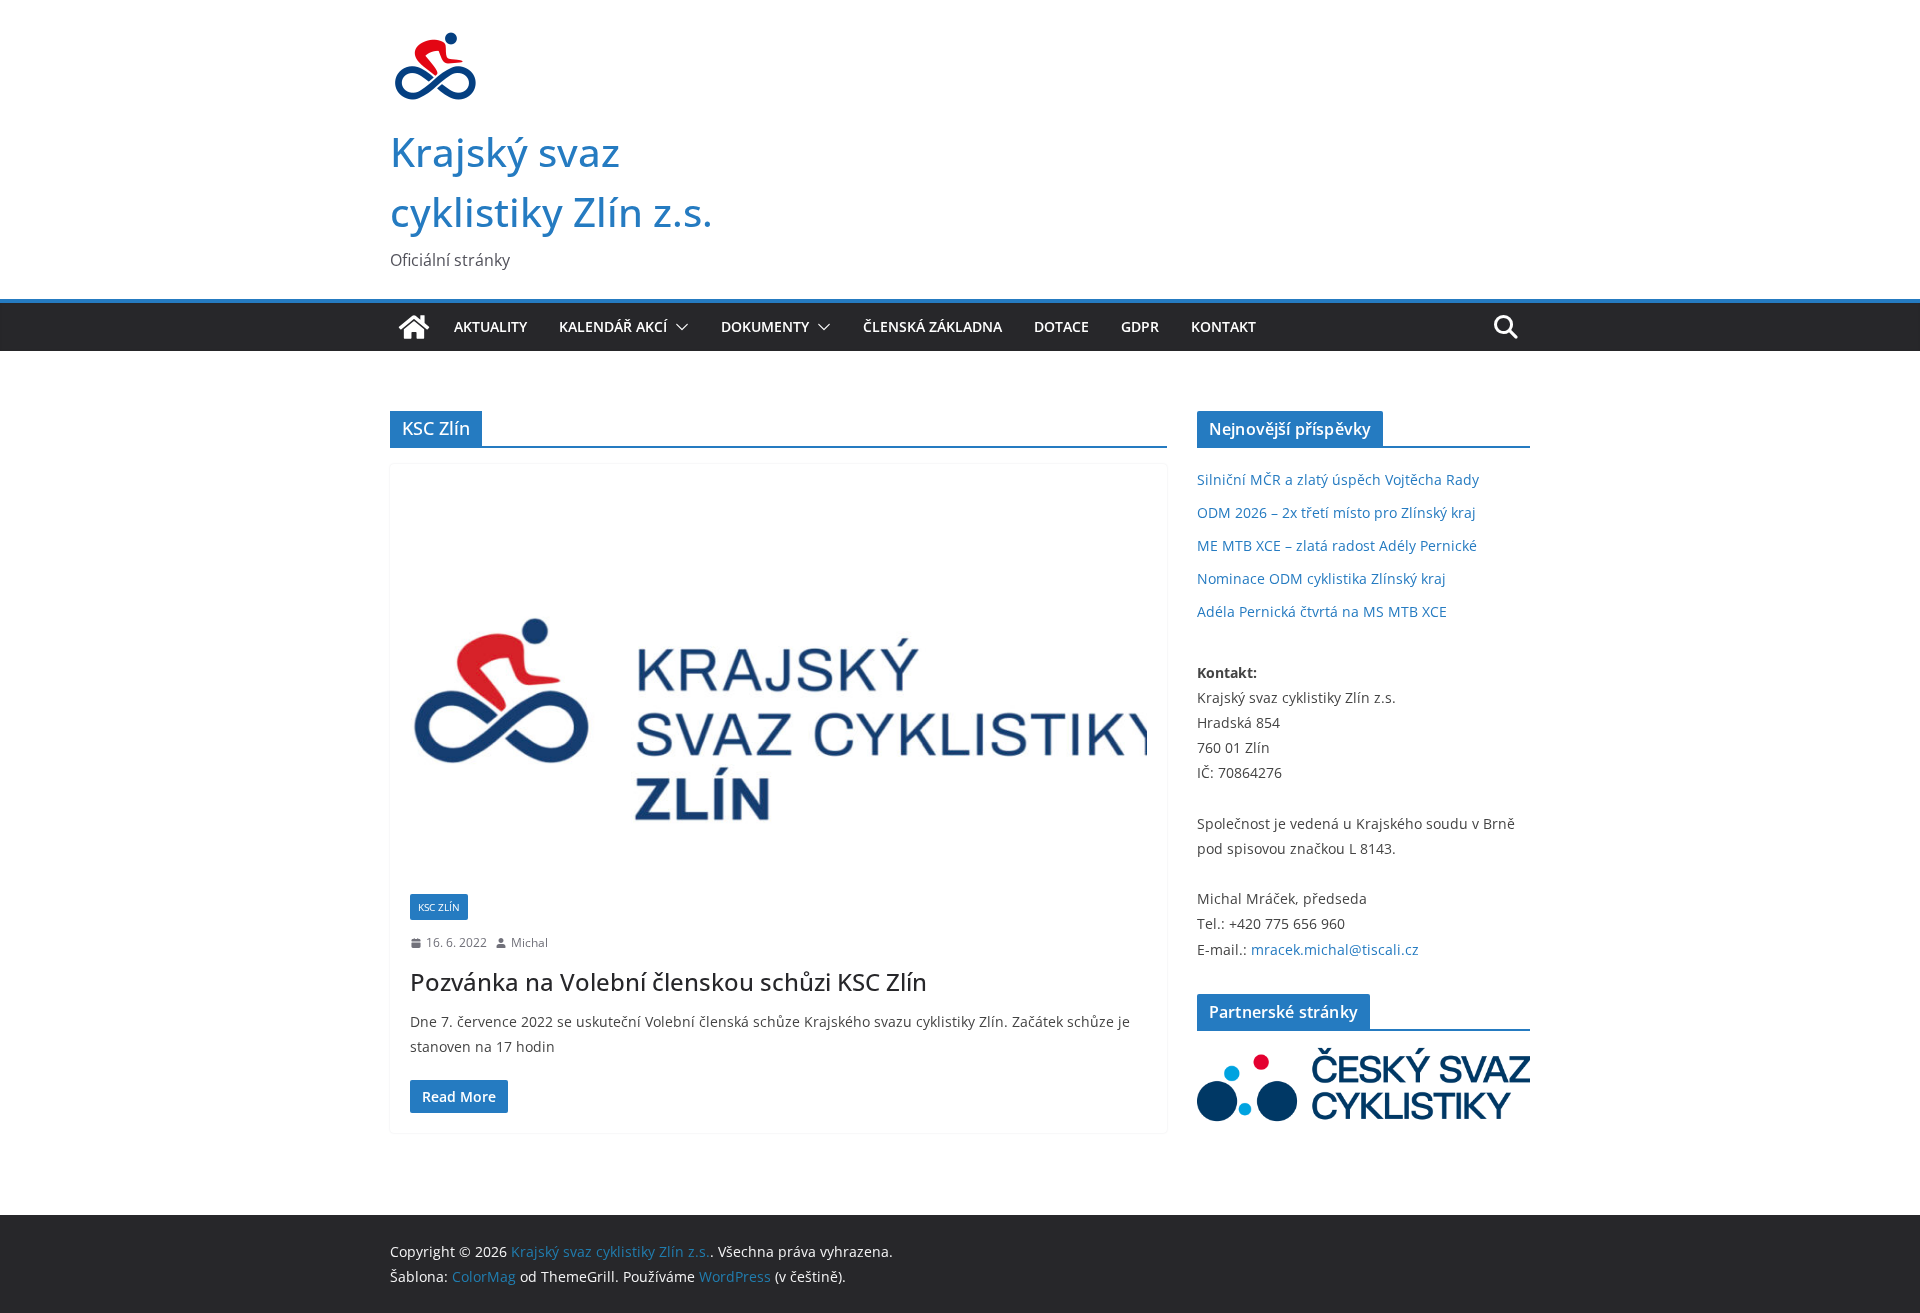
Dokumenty (765, 326)
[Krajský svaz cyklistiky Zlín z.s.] (414, 327)
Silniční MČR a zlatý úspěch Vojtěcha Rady (1338, 479)
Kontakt (1223, 326)
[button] (678, 327)
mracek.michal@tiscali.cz (1335, 949)
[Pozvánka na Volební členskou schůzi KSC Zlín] (778, 689)
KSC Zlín (439, 907)
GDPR (1140, 326)
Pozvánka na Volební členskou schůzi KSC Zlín (668, 981)
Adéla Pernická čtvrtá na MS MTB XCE (1322, 611)
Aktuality (490, 326)
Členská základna (932, 326)
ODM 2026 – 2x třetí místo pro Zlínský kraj (1336, 512)
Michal (529, 942)
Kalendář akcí (613, 326)
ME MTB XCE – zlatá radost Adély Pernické (1337, 545)
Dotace (1061, 326)
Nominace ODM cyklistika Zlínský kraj (1321, 578)
